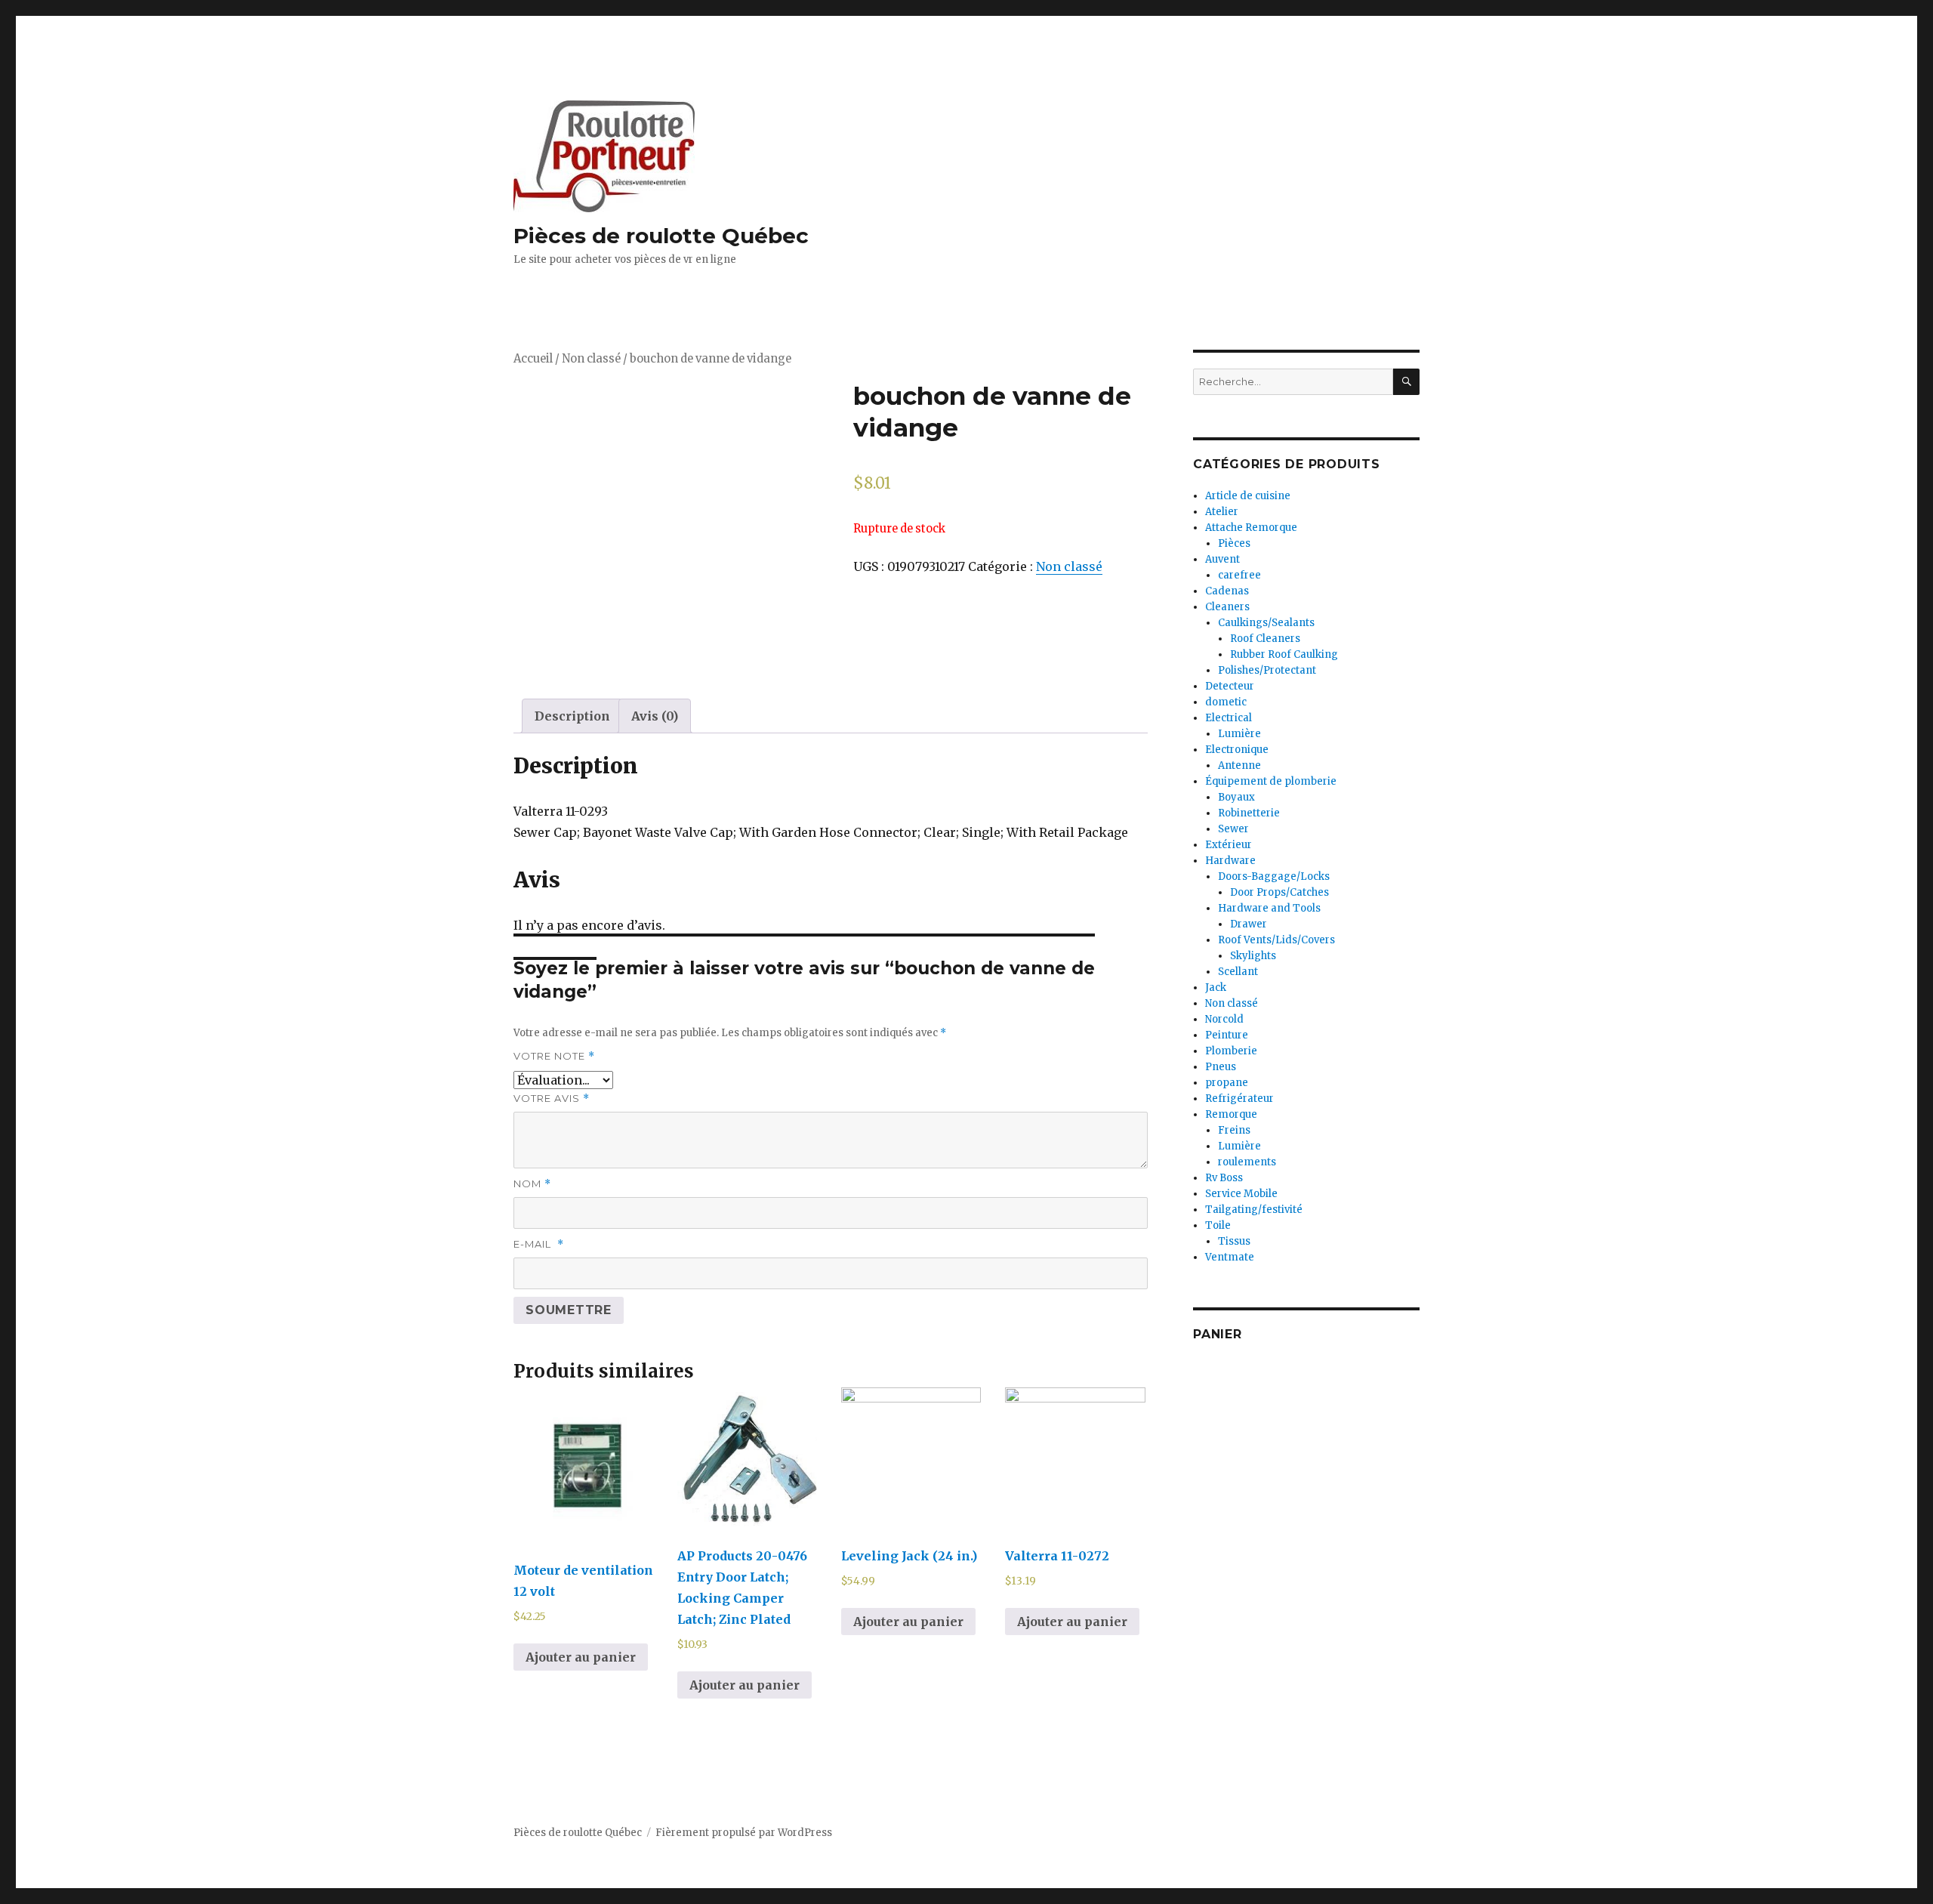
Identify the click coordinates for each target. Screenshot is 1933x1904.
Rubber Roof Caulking (1284, 654)
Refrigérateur (1239, 1099)
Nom (532, 1184)
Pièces (1234, 543)
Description (572, 716)
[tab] (572, 716)
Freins (1234, 1130)
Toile (1218, 1225)
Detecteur (1230, 686)
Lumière (1239, 734)
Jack (1216, 987)
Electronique (1237, 750)
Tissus (1234, 1241)
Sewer (1233, 829)
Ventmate (1230, 1257)
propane (1227, 1083)
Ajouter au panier (581, 1657)
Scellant (1238, 972)
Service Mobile (1241, 1194)
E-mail (539, 1244)
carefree (1239, 575)
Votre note (554, 1056)
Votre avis (552, 1099)
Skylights (1253, 956)
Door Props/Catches (1279, 892)
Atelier (1222, 512)
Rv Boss (1224, 1178)
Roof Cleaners (1265, 639)
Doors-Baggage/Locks (1274, 876)
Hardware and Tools (1269, 908)
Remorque (1231, 1114)
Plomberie (1231, 1051)
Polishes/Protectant (1267, 670)
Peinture (1227, 1035)
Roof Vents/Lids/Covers (1276, 940)
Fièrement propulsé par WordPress (744, 1833)
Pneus (1221, 1067)
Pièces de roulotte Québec (661, 236)
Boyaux (1236, 797)
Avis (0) (655, 716)
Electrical (1229, 718)
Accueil (533, 359)
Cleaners (1227, 607)
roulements (1247, 1162)
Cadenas (1227, 591)
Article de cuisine (1248, 496)
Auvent (1222, 559)
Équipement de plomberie (1271, 781)
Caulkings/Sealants (1266, 623)
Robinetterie (1249, 813)
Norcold (1224, 1019)
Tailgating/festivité (1254, 1210)
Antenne (1239, 765)
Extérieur (1229, 845)
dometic (1226, 702)
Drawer (1249, 924)
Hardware (1230, 861)
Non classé (591, 359)
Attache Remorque (1251, 528)
